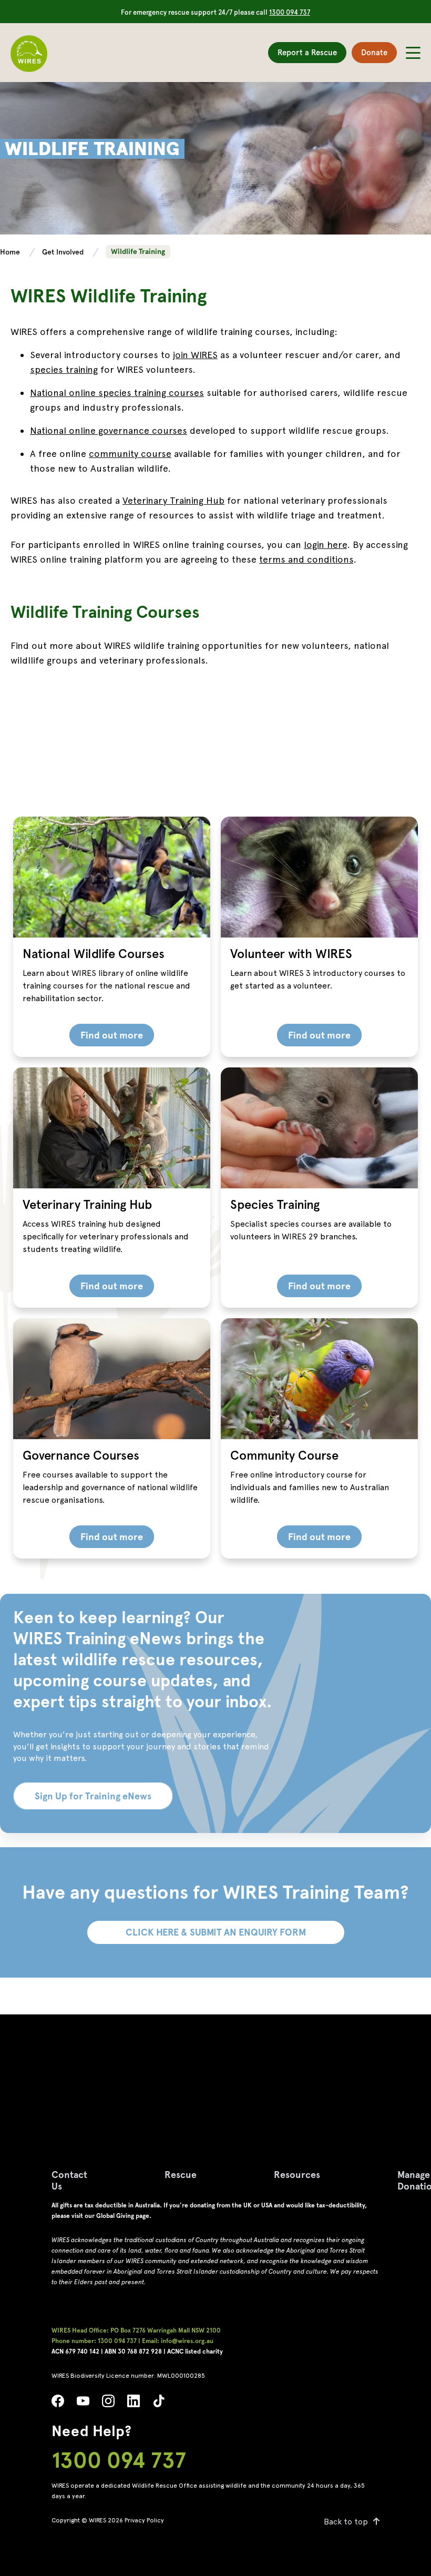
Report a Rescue (307, 53)
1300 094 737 (290, 12)
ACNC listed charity (195, 2351)
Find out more (112, 1035)
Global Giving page (123, 2216)
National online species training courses (117, 393)
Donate (374, 53)
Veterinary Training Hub (173, 500)
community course (130, 454)
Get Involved (64, 252)
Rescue (181, 2175)
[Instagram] (108, 2404)
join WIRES (195, 355)
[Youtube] (83, 2404)
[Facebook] (58, 2404)
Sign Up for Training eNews (93, 1796)
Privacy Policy (144, 2520)
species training (64, 369)
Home (11, 252)
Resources (297, 2175)
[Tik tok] (159, 2404)
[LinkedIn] (134, 2404)
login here (325, 544)
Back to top (346, 2522)
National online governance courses (109, 430)
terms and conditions (306, 559)
